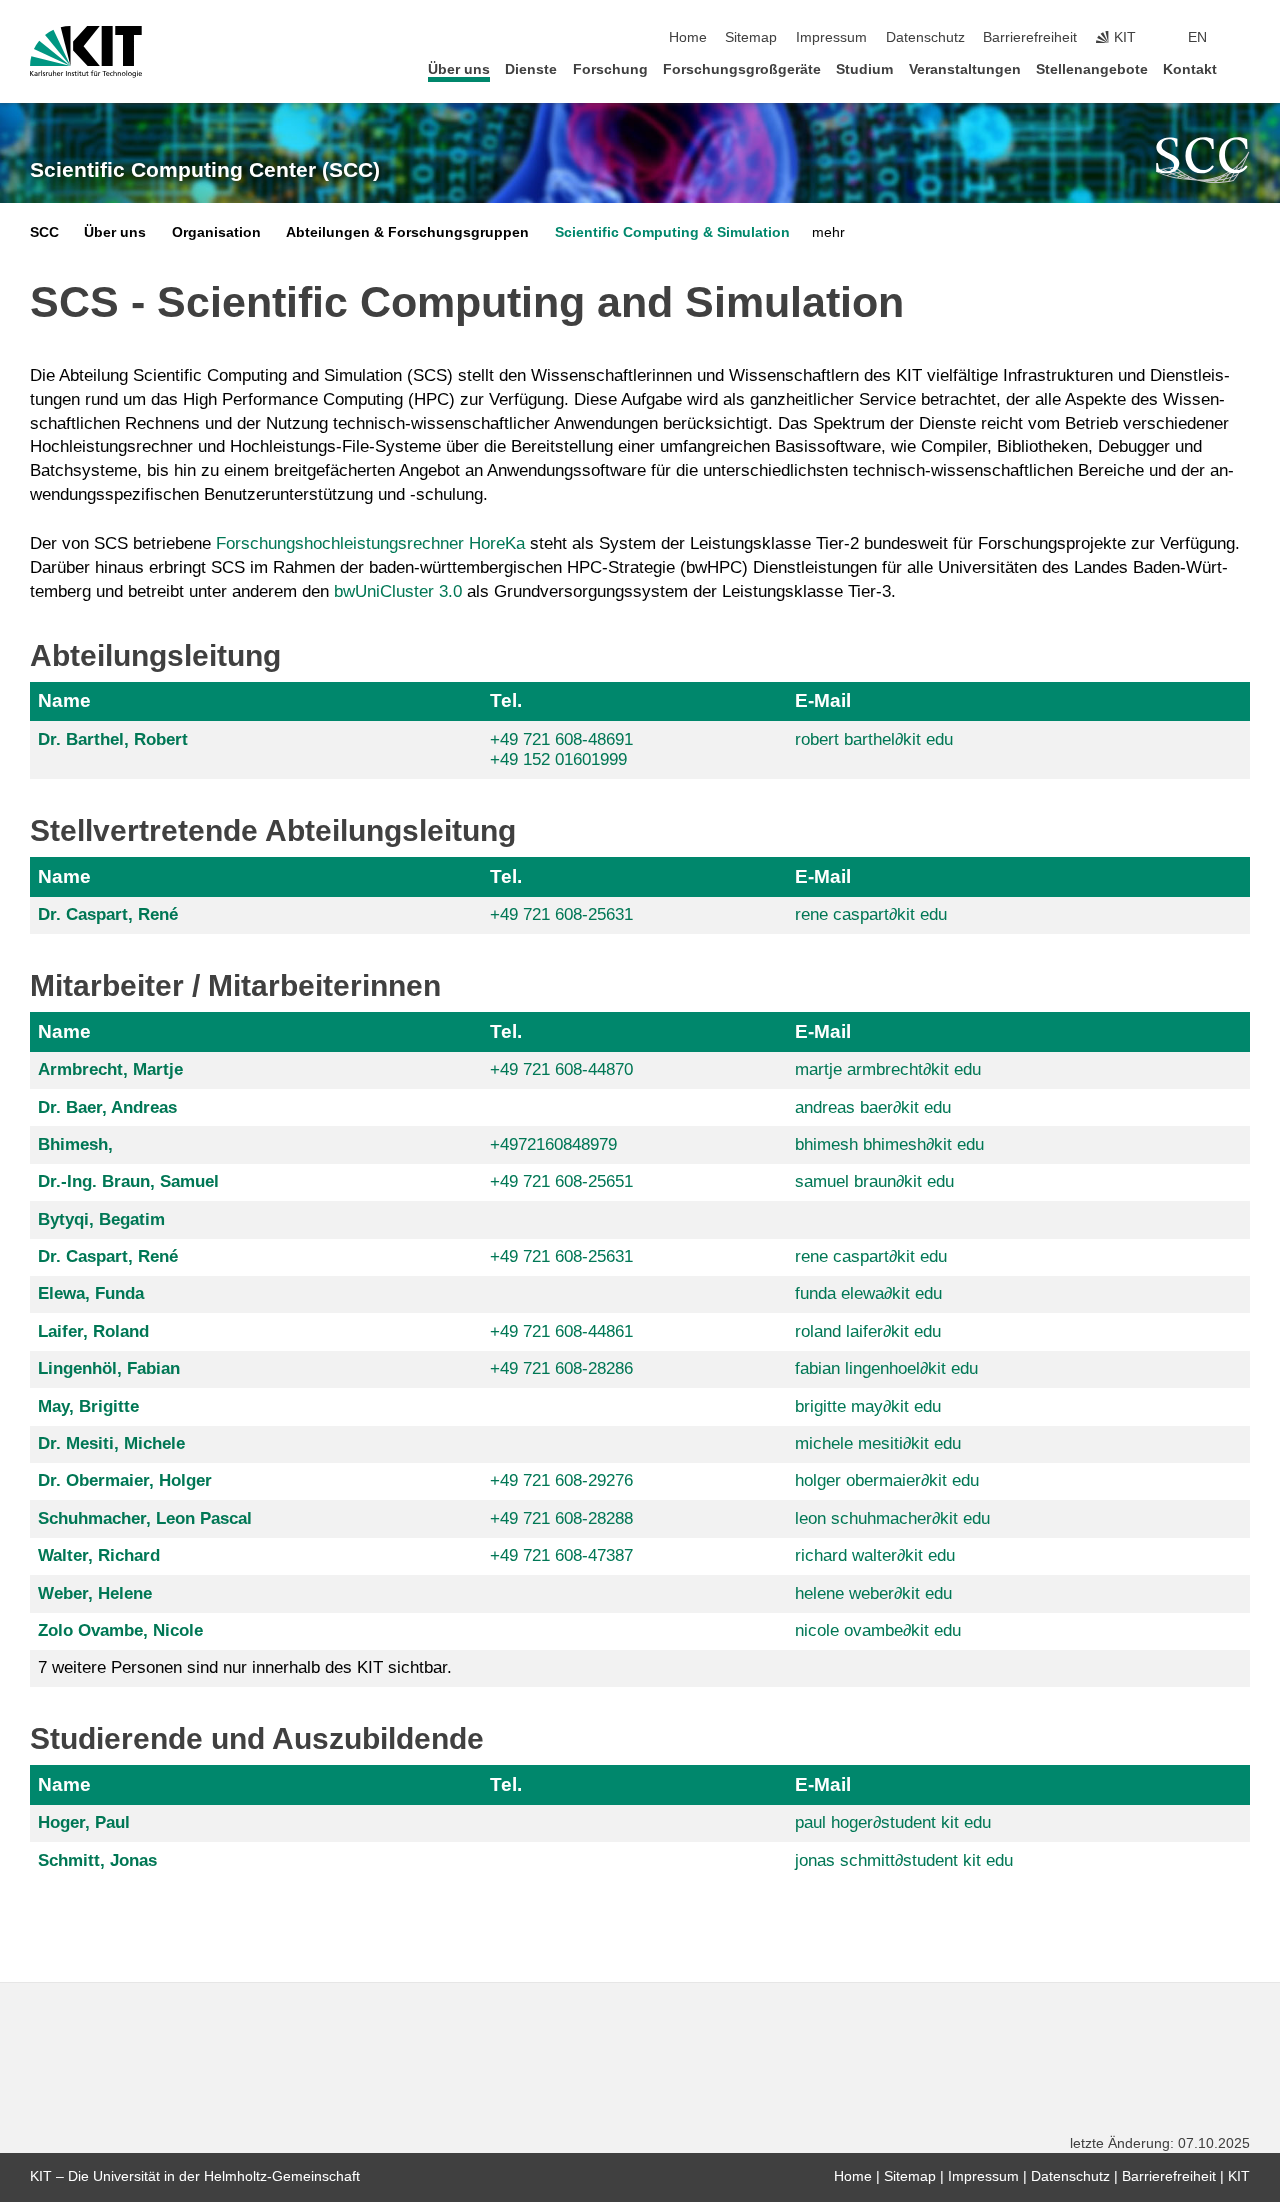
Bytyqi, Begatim (101, 1219)
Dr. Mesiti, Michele (111, 1443)
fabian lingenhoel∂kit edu (886, 1368)
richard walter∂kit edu (875, 1555)
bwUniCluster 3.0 (398, 591)
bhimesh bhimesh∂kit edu (889, 1144)
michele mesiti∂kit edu (878, 1443)
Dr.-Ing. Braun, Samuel (128, 1181)
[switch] (1244, 38)
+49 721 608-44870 (561, 1069)
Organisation (216, 232)
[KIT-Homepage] (86, 52)
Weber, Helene (95, 1593)
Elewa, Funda (91, 1293)
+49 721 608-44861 (561, 1331)
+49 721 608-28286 (561, 1368)
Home (688, 37)
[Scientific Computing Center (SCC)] (1203, 160)
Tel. (506, 700)
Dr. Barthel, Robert (113, 739)
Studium (864, 69)
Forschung (610, 69)
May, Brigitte (88, 1406)
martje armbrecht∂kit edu (888, 1069)
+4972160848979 (553, 1144)
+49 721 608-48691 (561, 739)
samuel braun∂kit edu (874, 1181)
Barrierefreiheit (1030, 37)
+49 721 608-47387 (561, 1555)
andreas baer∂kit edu (873, 1107)
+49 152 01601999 (558, 759)
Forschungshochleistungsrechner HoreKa (370, 543)
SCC (44, 232)
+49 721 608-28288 (561, 1518)
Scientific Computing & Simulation (672, 232)
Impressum (831, 37)
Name (64, 700)
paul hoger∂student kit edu (893, 1822)
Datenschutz (925, 37)
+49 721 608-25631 (561, 914)
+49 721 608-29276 (561, 1480)
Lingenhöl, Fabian (109, 1368)
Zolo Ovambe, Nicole (120, 1630)
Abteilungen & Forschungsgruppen (407, 232)
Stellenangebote (1092, 69)
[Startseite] (1244, 68)
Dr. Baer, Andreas (107, 1107)
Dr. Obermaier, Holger (125, 1480)
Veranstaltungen (965, 69)
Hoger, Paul (84, 1822)
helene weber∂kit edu (873, 1593)
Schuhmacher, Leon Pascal (145, 1518)
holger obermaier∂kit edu (887, 1480)
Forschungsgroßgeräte (742, 69)
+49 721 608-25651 (561, 1181)
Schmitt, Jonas (97, 1860)
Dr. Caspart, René (108, 914)
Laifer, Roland (93, 1331)
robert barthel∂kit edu (874, 739)
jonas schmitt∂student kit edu (904, 1860)
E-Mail (823, 700)
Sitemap (751, 37)
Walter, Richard (99, 1555)
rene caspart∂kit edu (871, 914)
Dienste (531, 69)
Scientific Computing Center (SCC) (205, 170)
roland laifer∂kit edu (868, 1331)
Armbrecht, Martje (110, 1069)
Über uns (459, 69)
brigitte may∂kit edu (868, 1406)
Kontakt (1190, 69)
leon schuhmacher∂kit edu (892, 1518)
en (1197, 37)
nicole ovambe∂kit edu (878, 1630)
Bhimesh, (75, 1144)
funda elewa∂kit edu (868, 1293)
